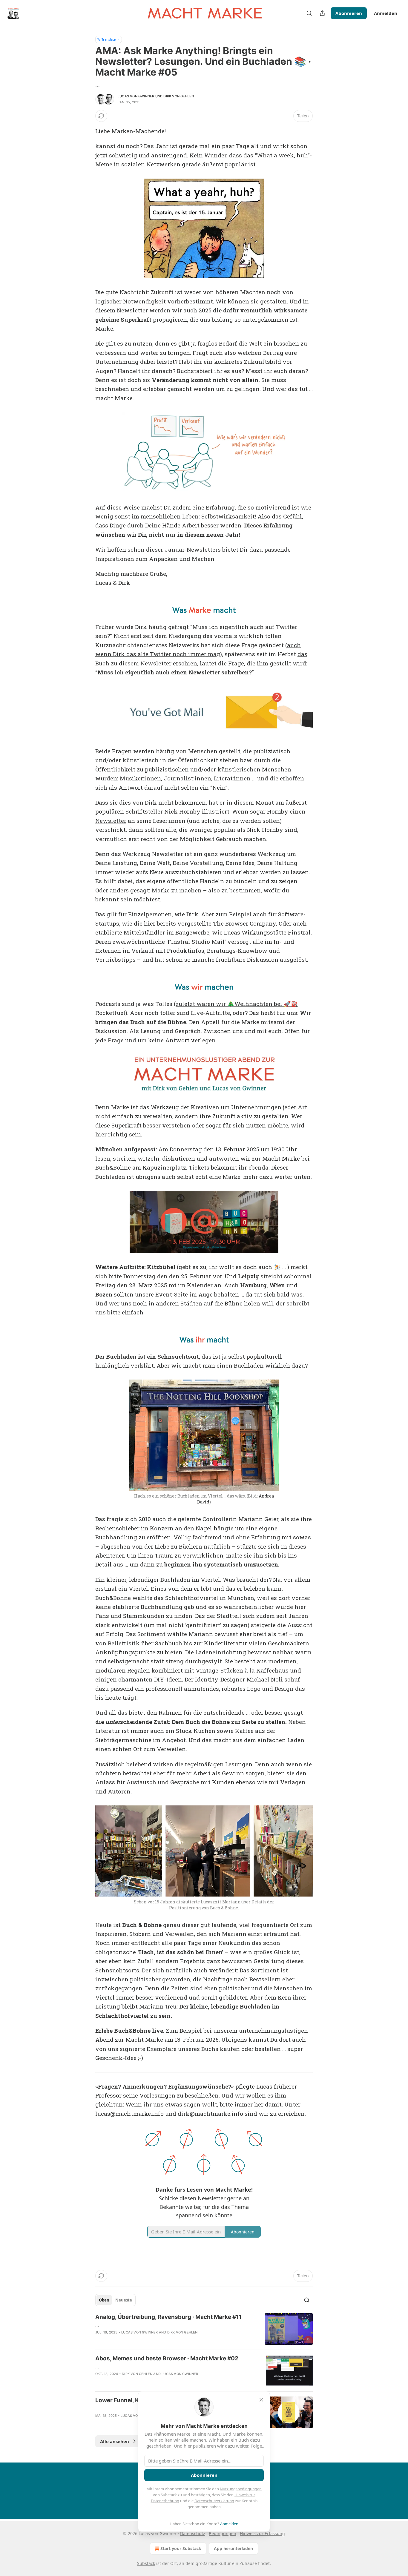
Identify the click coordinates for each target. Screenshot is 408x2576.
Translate (109, 39)
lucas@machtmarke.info (129, 2114)
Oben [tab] (104, 2300)
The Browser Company (244, 923)
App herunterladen (233, 2548)
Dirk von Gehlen (179, 96)
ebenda (259, 1167)
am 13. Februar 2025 (192, 2039)
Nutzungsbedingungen (241, 2489)
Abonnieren (349, 13)
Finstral (299, 932)
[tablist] (115, 2300)
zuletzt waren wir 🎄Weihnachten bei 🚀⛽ (237, 1004)
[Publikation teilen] (322, 13)
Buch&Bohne (113, 1167)
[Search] (309, 13)
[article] (204, 2329)
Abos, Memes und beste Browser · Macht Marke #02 (167, 2358)
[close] (261, 2400)
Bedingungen (223, 2533)
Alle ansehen (115, 2441)
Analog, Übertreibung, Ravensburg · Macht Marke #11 (168, 2317)
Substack (146, 2563)
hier (150, 923)
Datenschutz (193, 2533)
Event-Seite (172, 1294)
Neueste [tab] (124, 2300)
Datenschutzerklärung (214, 2501)
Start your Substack (181, 2548)
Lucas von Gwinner (136, 96)
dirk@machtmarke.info (210, 2114)
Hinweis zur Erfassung (262, 2533)
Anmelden (386, 13)
